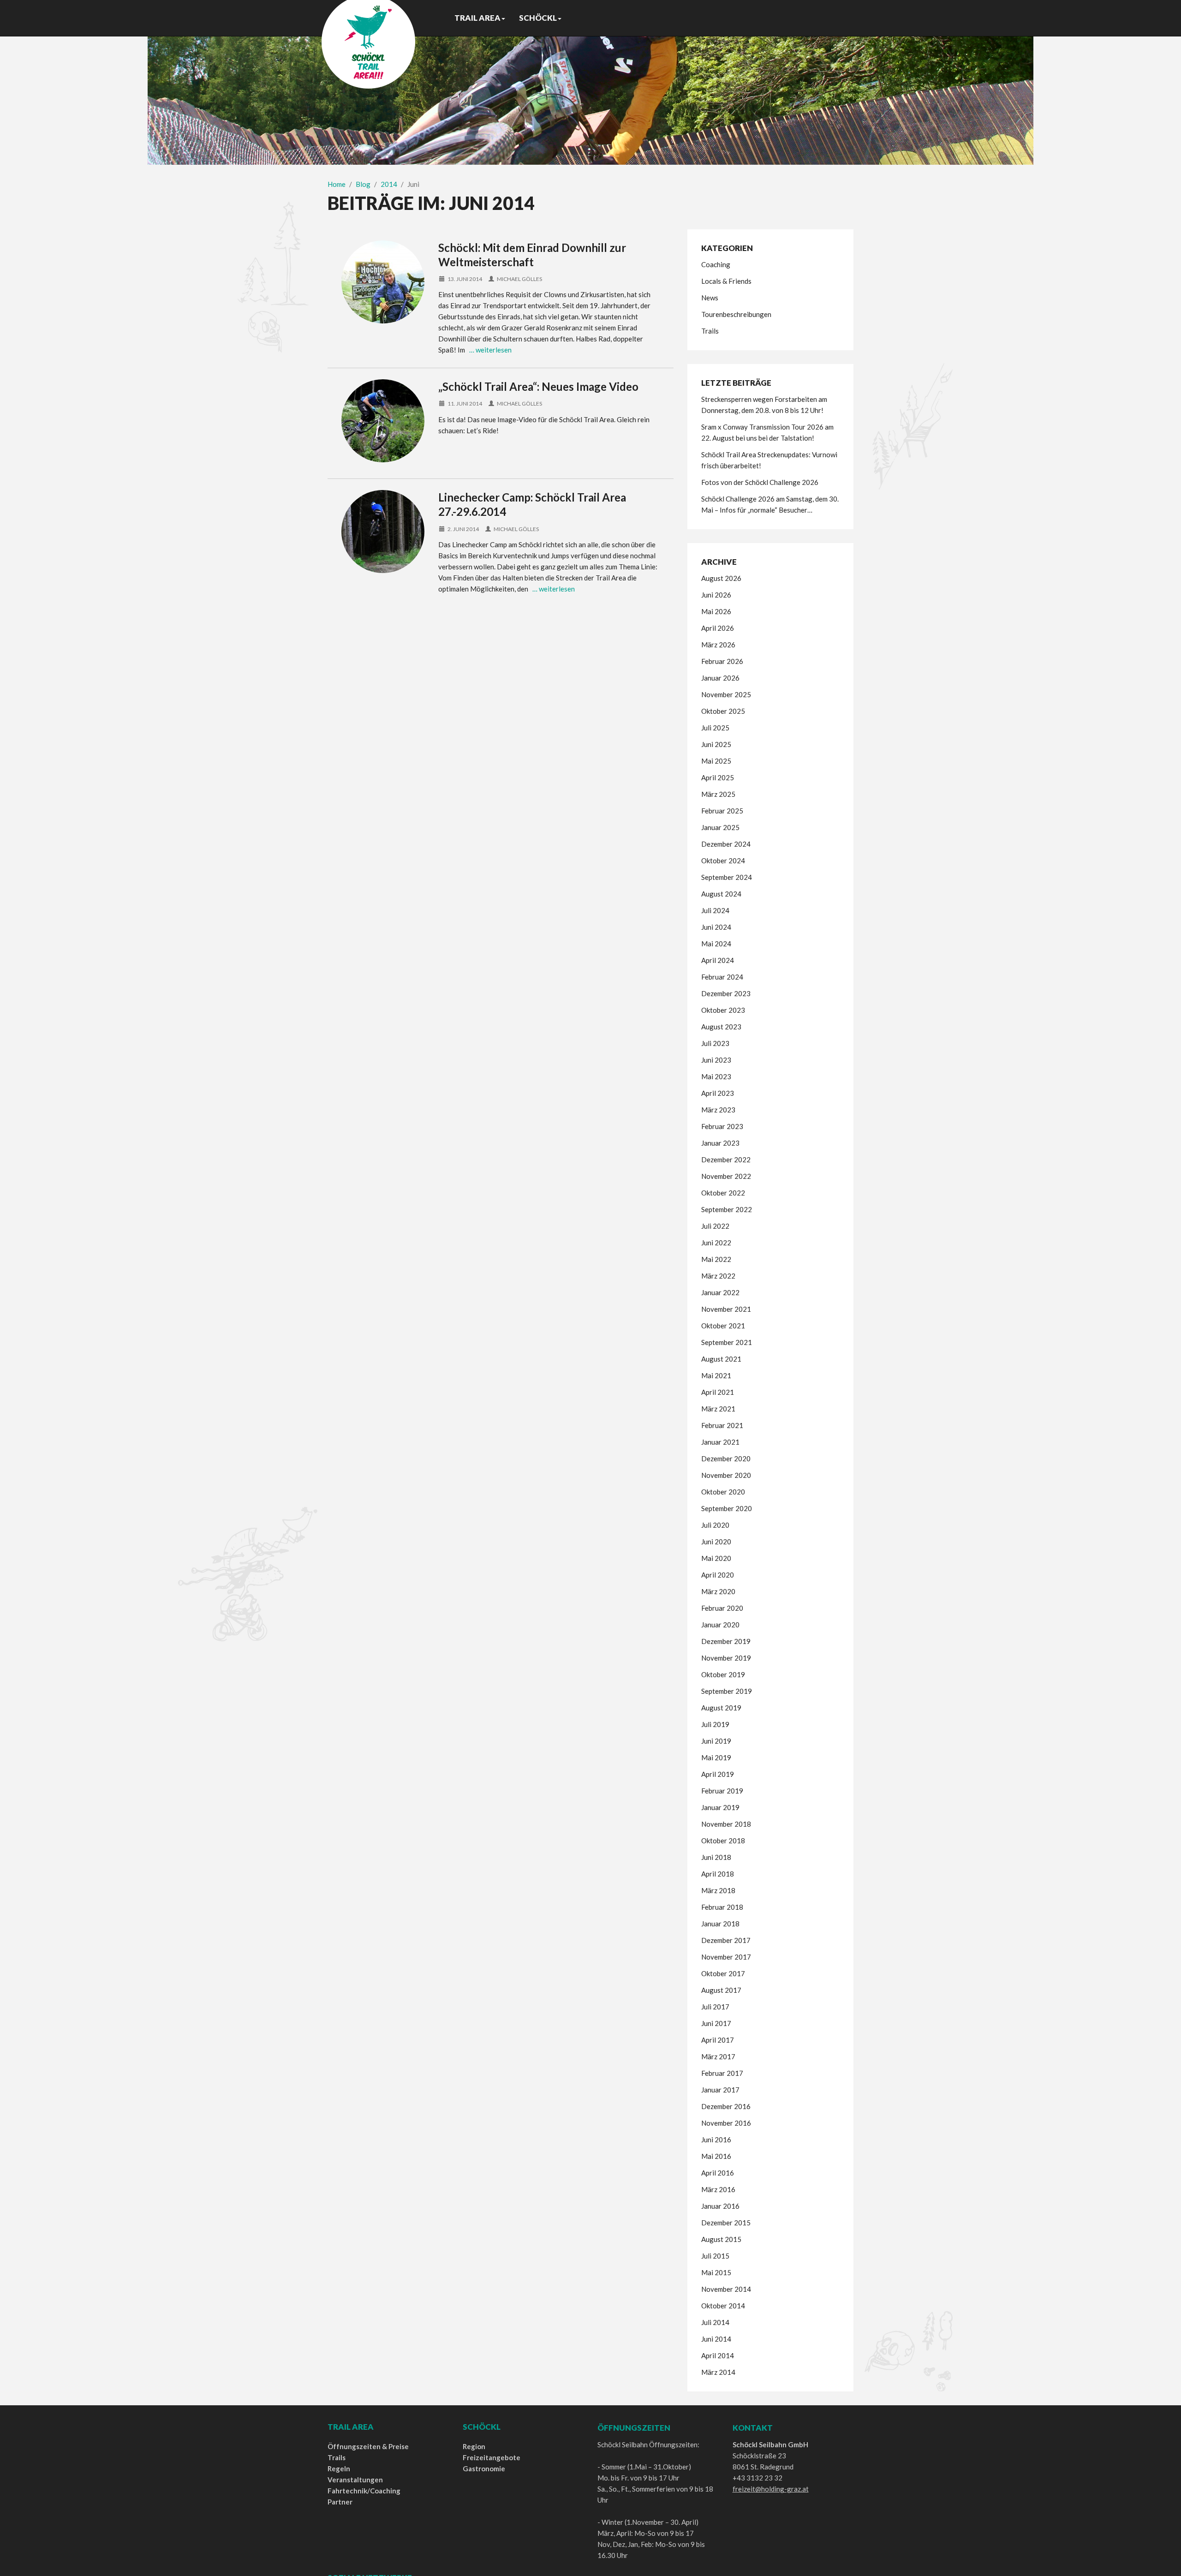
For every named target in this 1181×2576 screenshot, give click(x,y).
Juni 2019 (716, 1741)
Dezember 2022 (726, 1159)
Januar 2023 (720, 1143)
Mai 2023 (716, 1076)
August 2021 (721, 1359)
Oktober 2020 (723, 1492)
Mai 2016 (716, 2156)
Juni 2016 (716, 2140)
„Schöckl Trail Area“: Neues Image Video (538, 386)
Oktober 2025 (723, 711)
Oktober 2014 (723, 2306)
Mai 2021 (716, 1375)
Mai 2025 (716, 761)
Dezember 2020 (726, 1458)
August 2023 (721, 1027)
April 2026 (718, 628)
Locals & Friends (726, 281)
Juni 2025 (716, 744)
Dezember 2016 (726, 2106)
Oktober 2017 (723, 1973)
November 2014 (726, 2289)
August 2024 (721, 894)
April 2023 (718, 1093)
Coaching (716, 264)
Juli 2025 (715, 728)
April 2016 (718, 2173)
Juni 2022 (716, 1243)
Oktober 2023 (723, 1010)
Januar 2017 (720, 2090)
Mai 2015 (716, 2272)
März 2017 (718, 2056)
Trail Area (477, 18)
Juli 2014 (715, 2322)
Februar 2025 (722, 811)
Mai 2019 (716, 1757)
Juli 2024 (715, 910)
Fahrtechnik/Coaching (364, 2491)
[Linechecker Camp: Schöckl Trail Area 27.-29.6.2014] (383, 532)
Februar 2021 (722, 1425)
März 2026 (718, 645)
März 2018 (718, 1890)
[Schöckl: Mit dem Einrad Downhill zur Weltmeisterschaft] (383, 282)
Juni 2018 (716, 1857)
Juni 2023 (716, 1060)
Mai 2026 (716, 611)
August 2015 (721, 2239)
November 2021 (726, 1309)
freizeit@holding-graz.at (771, 2489)
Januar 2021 (720, 1442)
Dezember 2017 (726, 1940)
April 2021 (718, 1392)
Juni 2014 (716, 2339)
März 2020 (718, 1591)
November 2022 (726, 1176)
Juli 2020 (715, 1525)
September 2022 (727, 1209)
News (710, 298)
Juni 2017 (716, 2023)
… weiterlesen (490, 350)
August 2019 (721, 1708)
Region (474, 2446)
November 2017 (726, 1957)
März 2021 (718, 1409)
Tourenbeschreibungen (736, 314)
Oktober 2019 (723, 1674)
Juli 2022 (715, 1226)
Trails (710, 331)
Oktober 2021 (723, 1326)
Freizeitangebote (492, 2457)
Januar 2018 (720, 1924)
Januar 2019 (720, 1807)
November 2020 (726, 1475)
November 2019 (726, 1658)
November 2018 (726, 1824)
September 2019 (727, 1691)
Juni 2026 (716, 595)
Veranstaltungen (355, 2480)
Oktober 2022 (723, 1193)
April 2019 (718, 1774)
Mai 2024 (716, 944)
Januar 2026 (720, 678)
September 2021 (727, 1342)
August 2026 (721, 578)
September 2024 (727, 877)
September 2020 (727, 1508)
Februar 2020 (722, 1608)
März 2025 (718, 794)
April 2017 (718, 2040)
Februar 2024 (722, 977)
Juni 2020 (716, 1542)
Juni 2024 (716, 927)
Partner (340, 2502)
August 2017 (721, 1990)
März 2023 (718, 1110)
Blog (363, 184)
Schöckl (538, 18)
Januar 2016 (720, 2206)
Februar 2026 (722, 661)
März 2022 (718, 1276)
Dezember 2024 (726, 844)
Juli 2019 (715, 1724)
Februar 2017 (722, 2073)
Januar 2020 (720, 1625)
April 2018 (718, 1874)
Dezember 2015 (726, 2223)
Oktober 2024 (723, 861)
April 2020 (718, 1575)
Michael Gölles (519, 279)
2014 (389, 184)
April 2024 (718, 960)
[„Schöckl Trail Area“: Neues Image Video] (383, 421)
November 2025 (726, 694)
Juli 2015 (715, 2256)
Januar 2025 (720, 827)
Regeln (339, 2468)
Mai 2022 (716, 1259)
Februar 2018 (722, 1907)
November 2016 (726, 2123)
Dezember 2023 (726, 993)
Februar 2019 (722, 1791)
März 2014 (718, 2372)
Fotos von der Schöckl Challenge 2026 (760, 482)
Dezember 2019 (726, 1641)
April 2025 (718, 777)
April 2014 (718, 2355)
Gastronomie (484, 2468)
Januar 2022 (720, 1292)
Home (337, 184)
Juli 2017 (715, 2007)
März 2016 (718, 2189)
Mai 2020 (716, 1558)
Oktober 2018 (723, 1841)
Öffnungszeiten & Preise (368, 2446)
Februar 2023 (722, 1126)
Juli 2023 (715, 1043)
